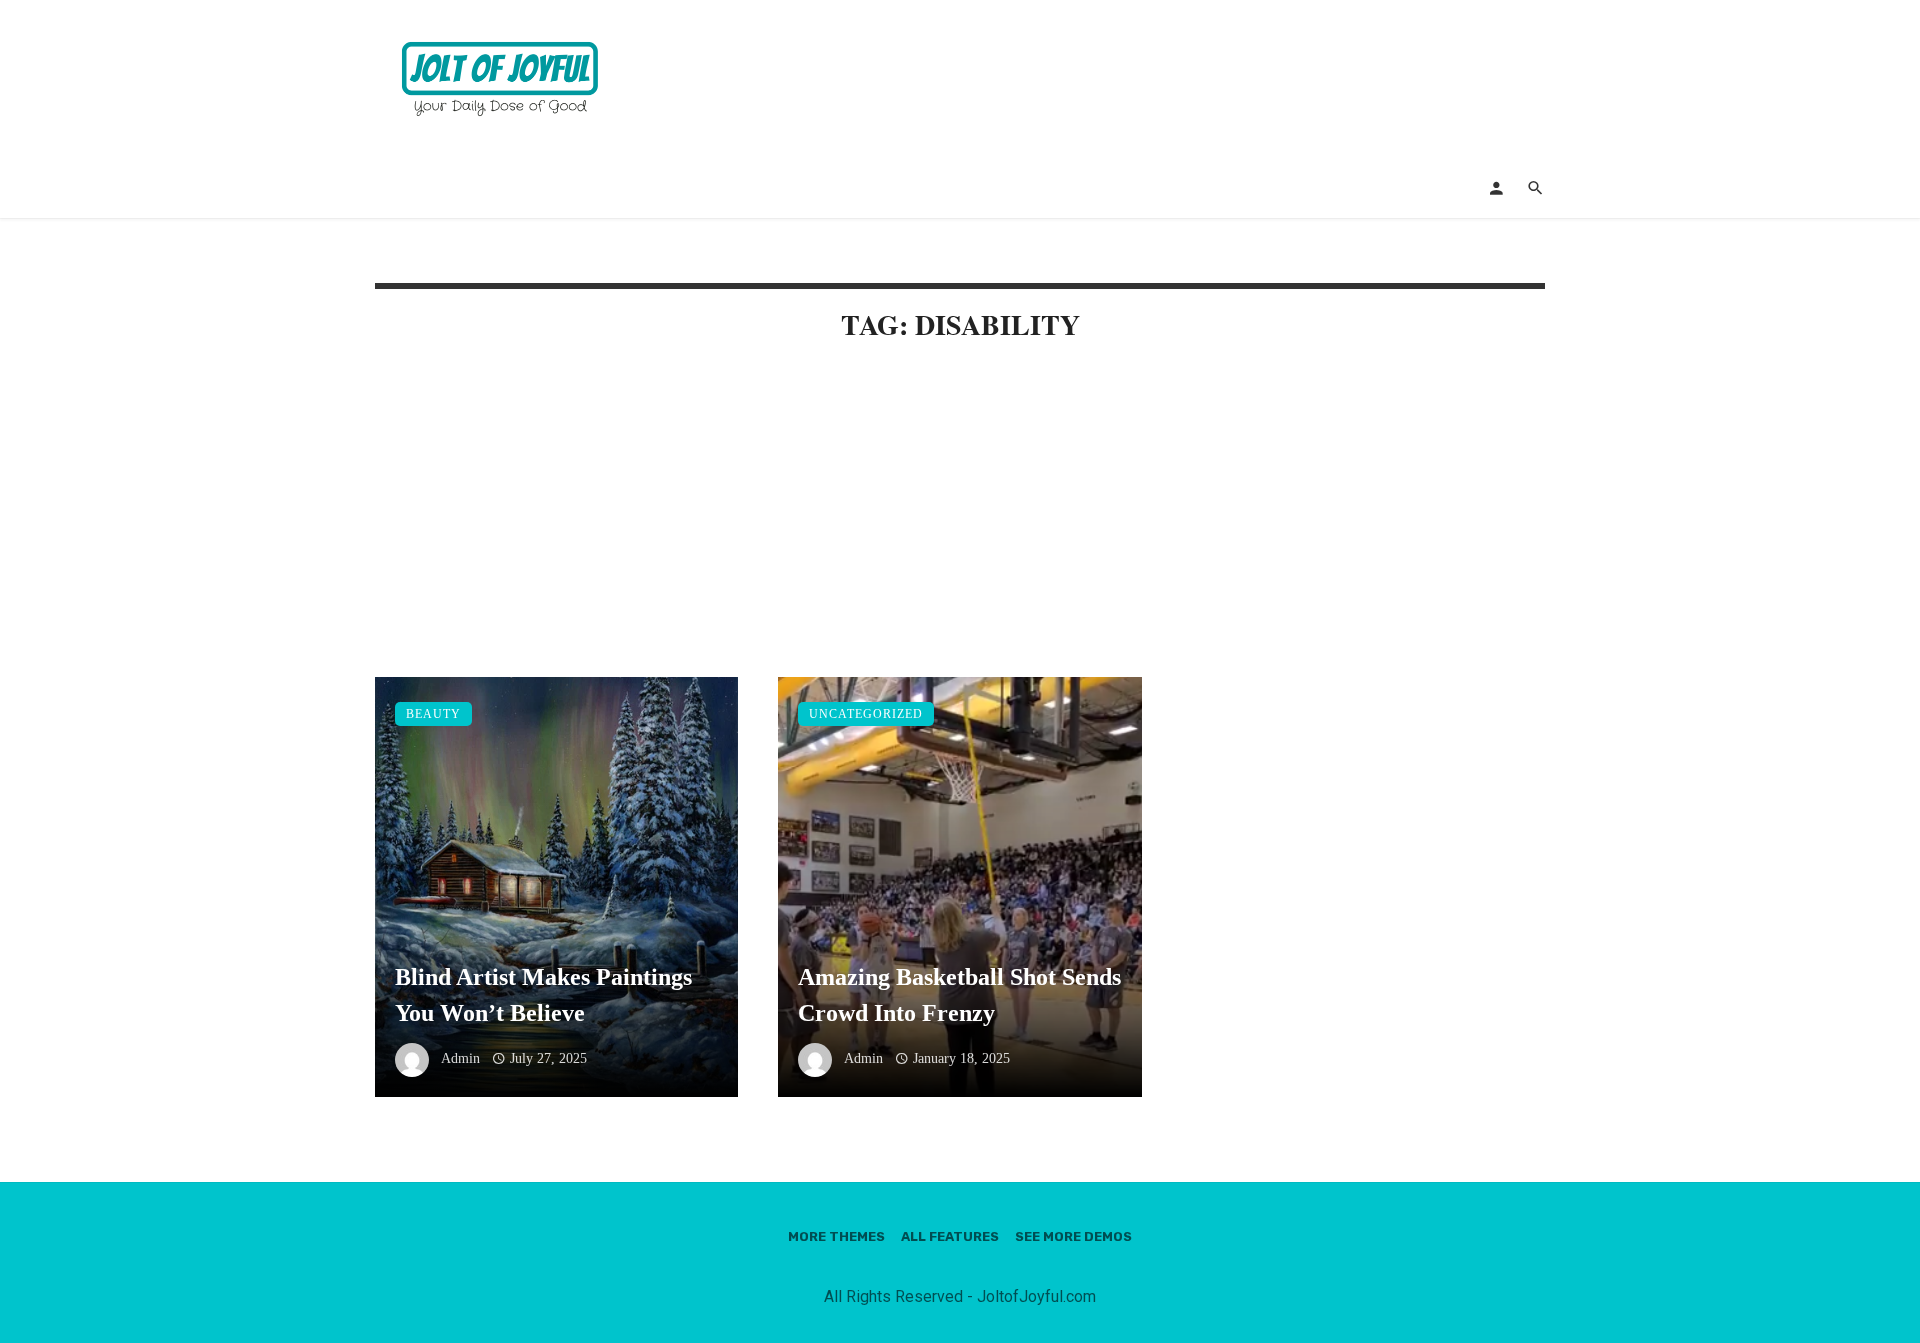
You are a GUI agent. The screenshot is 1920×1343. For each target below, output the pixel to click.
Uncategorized (866, 714)
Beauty (433, 714)
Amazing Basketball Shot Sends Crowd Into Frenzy (959, 995)
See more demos (1073, 1236)
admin (460, 1058)
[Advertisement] (960, 529)
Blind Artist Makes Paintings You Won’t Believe (543, 995)
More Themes (836, 1236)
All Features (950, 1236)
